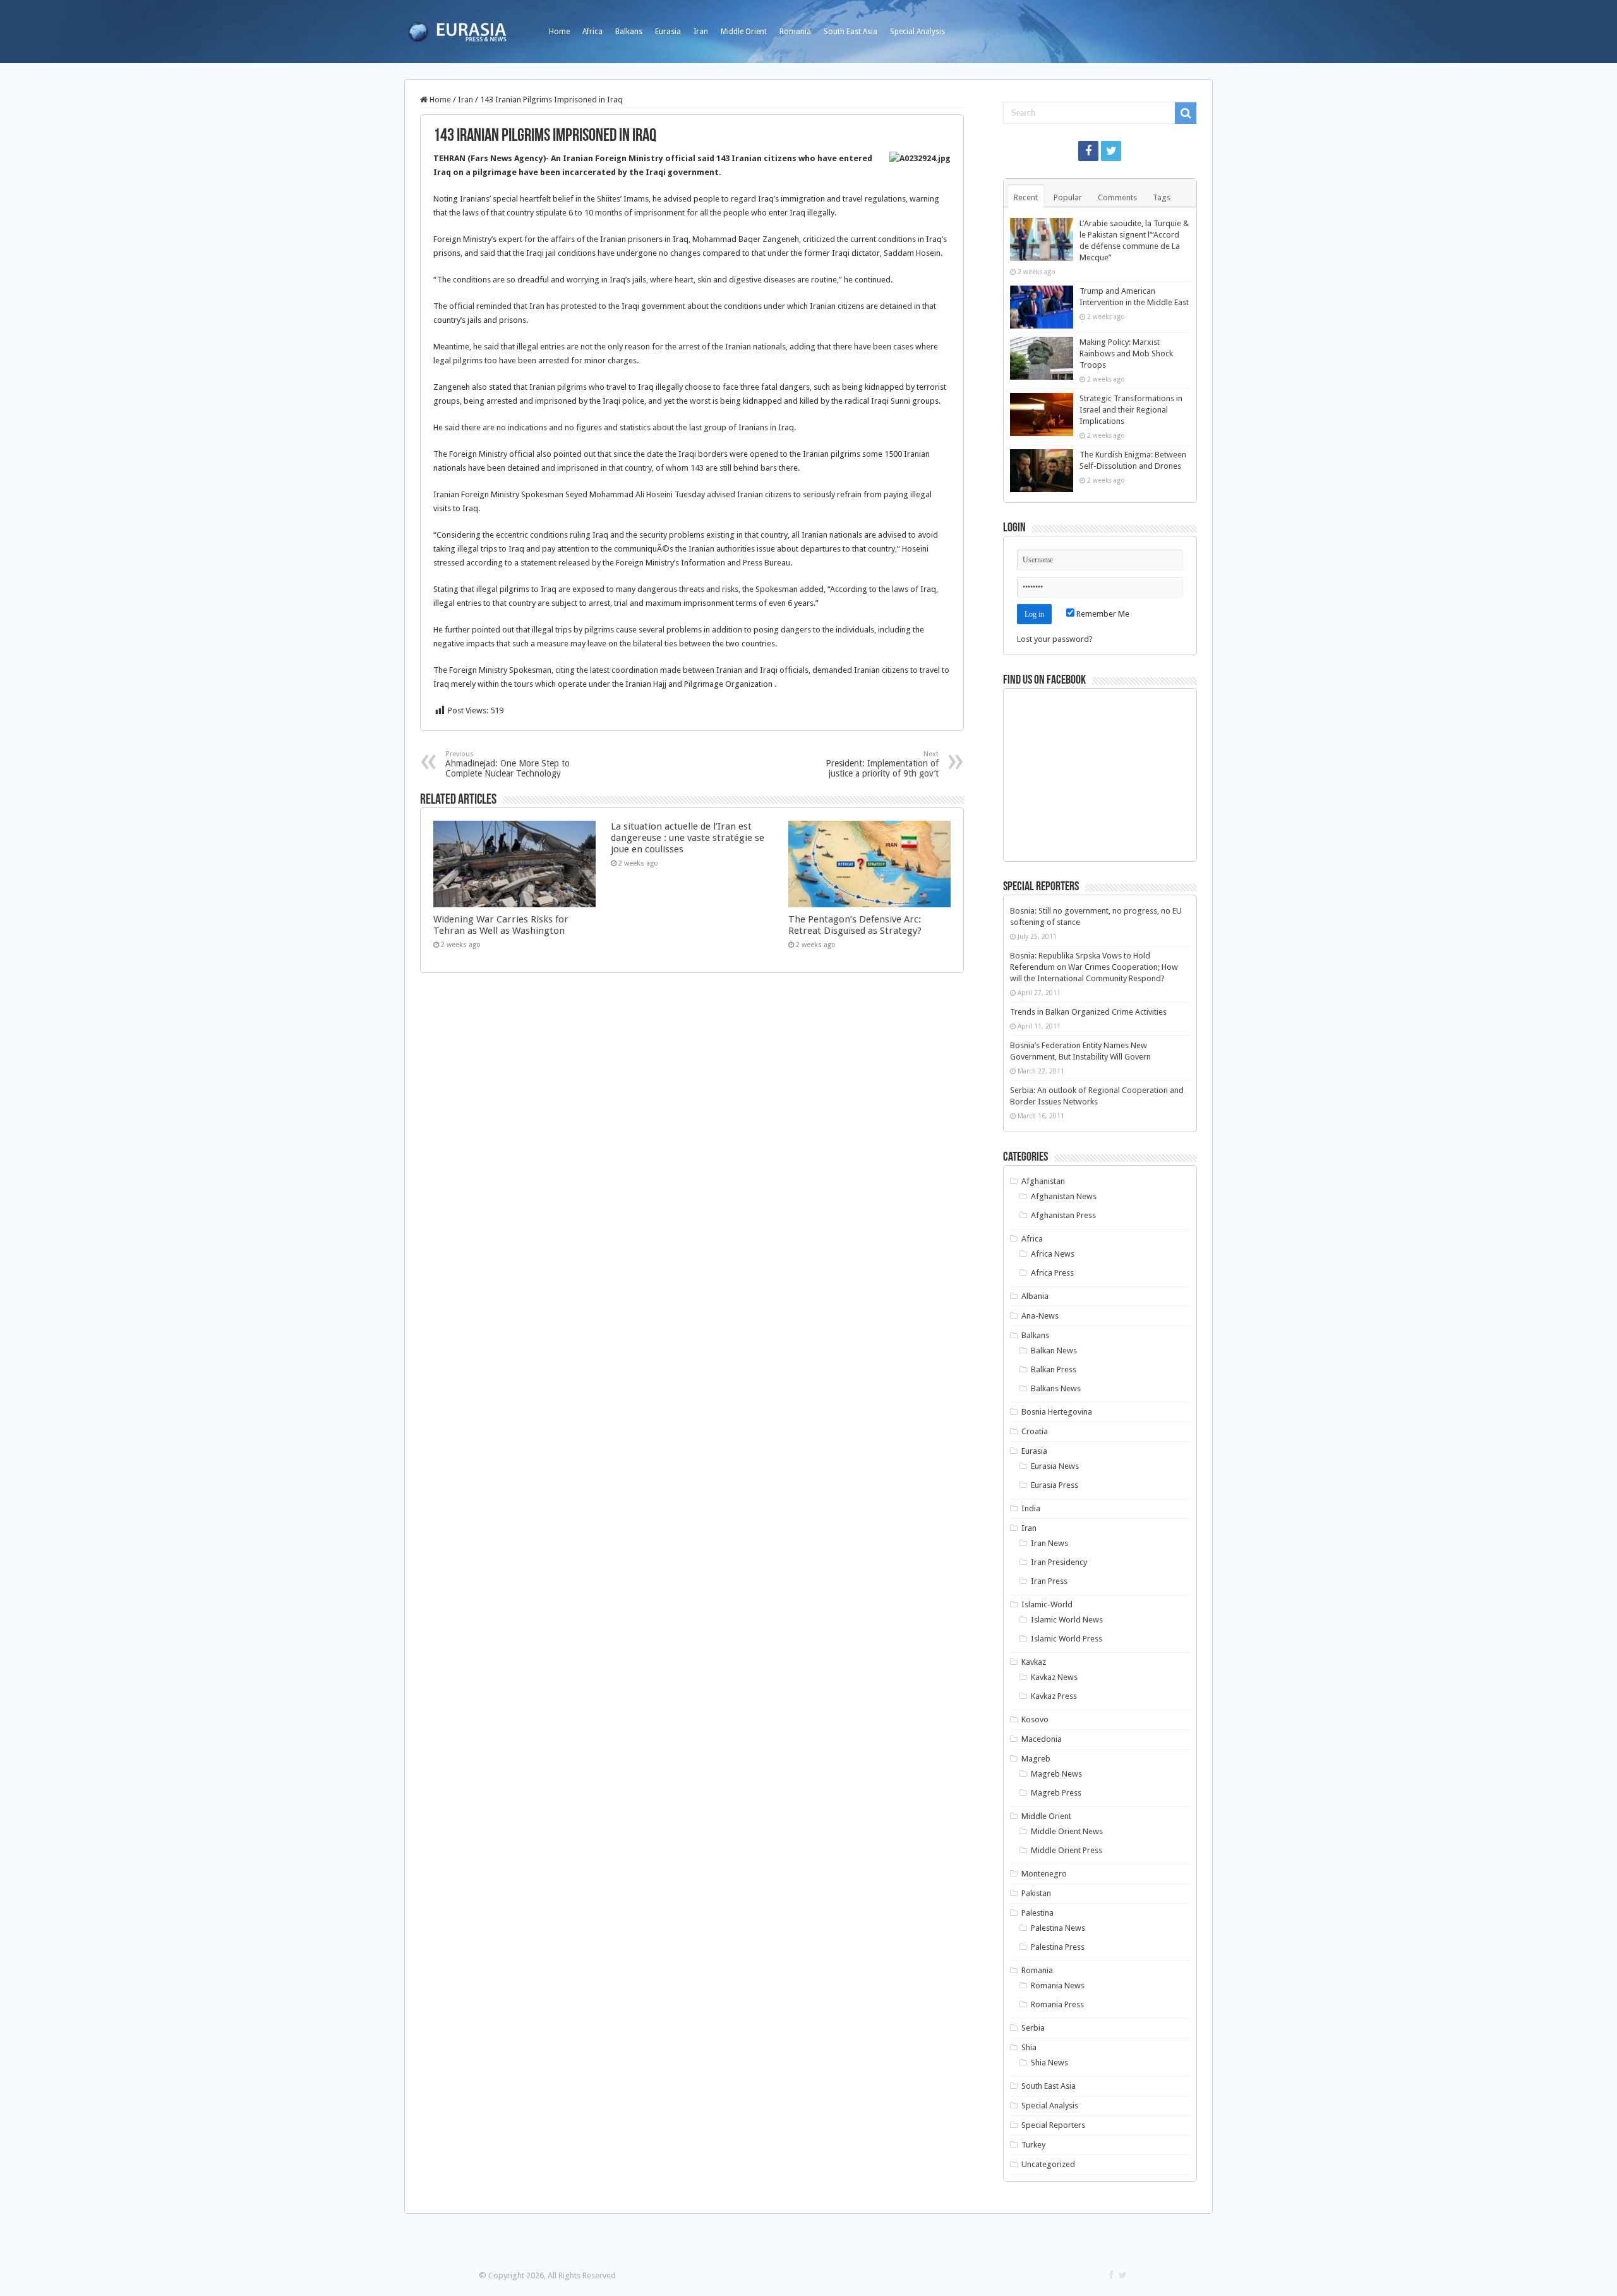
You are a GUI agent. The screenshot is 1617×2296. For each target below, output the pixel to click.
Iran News (1049, 1543)
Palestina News (1058, 1928)
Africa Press (1052, 1273)
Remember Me (1102, 614)
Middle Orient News (1067, 1831)
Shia (1029, 2047)
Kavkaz (1034, 1662)
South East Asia (851, 32)
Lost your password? (1055, 639)
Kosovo (1035, 1719)
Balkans (629, 32)
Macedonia (1042, 1739)
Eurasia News (1055, 1466)
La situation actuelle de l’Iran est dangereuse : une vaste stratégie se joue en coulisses (688, 838)
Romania (795, 32)
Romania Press (1057, 2004)
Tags (1162, 197)
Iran (701, 32)
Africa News (1053, 1254)
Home (559, 32)
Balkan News (1054, 1350)
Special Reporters (1053, 2125)
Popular (1068, 197)
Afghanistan (1043, 1181)
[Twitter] (1111, 151)
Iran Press (1049, 1581)
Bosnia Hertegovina (1057, 1412)
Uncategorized (1048, 2164)
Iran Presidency (1059, 1562)
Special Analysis (917, 32)
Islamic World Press (1067, 1639)
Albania (1035, 1296)
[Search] (1186, 113)
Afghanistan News (1064, 1196)
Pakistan (1036, 1893)
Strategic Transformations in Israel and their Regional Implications (1131, 410)
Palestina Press (1058, 1947)
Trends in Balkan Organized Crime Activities (1088, 1012)
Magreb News (1056, 1774)
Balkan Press (1054, 1369)
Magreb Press (1056, 1793)
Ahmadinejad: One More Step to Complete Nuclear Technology (508, 764)
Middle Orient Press (1067, 1850)
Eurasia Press (1055, 1485)
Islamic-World (1047, 1604)
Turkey (1033, 2145)
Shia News (1049, 2063)
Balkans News (1056, 1388)
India (1031, 1508)
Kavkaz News (1054, 1677)
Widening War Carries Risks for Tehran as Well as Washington (501, 925)
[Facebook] (1088, 151)
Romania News (1058, 1985)
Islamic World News (1067, 1620)
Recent (1026, 197)
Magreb (1036, 1759)
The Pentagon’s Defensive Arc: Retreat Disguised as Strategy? (855, 925)
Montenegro (1044, 1874)
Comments (1117, 197)
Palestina (1037, 1913)
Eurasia (668, 32)
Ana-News (1040, 1316)
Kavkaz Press (1054, 1696)
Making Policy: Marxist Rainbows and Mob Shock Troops (1126, 353)
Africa (592, 32)
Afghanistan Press (1063, 1215)
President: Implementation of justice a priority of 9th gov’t (882, 764)
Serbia (1033, 2028)
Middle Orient (744, 32)
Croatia (1035, 1431)
